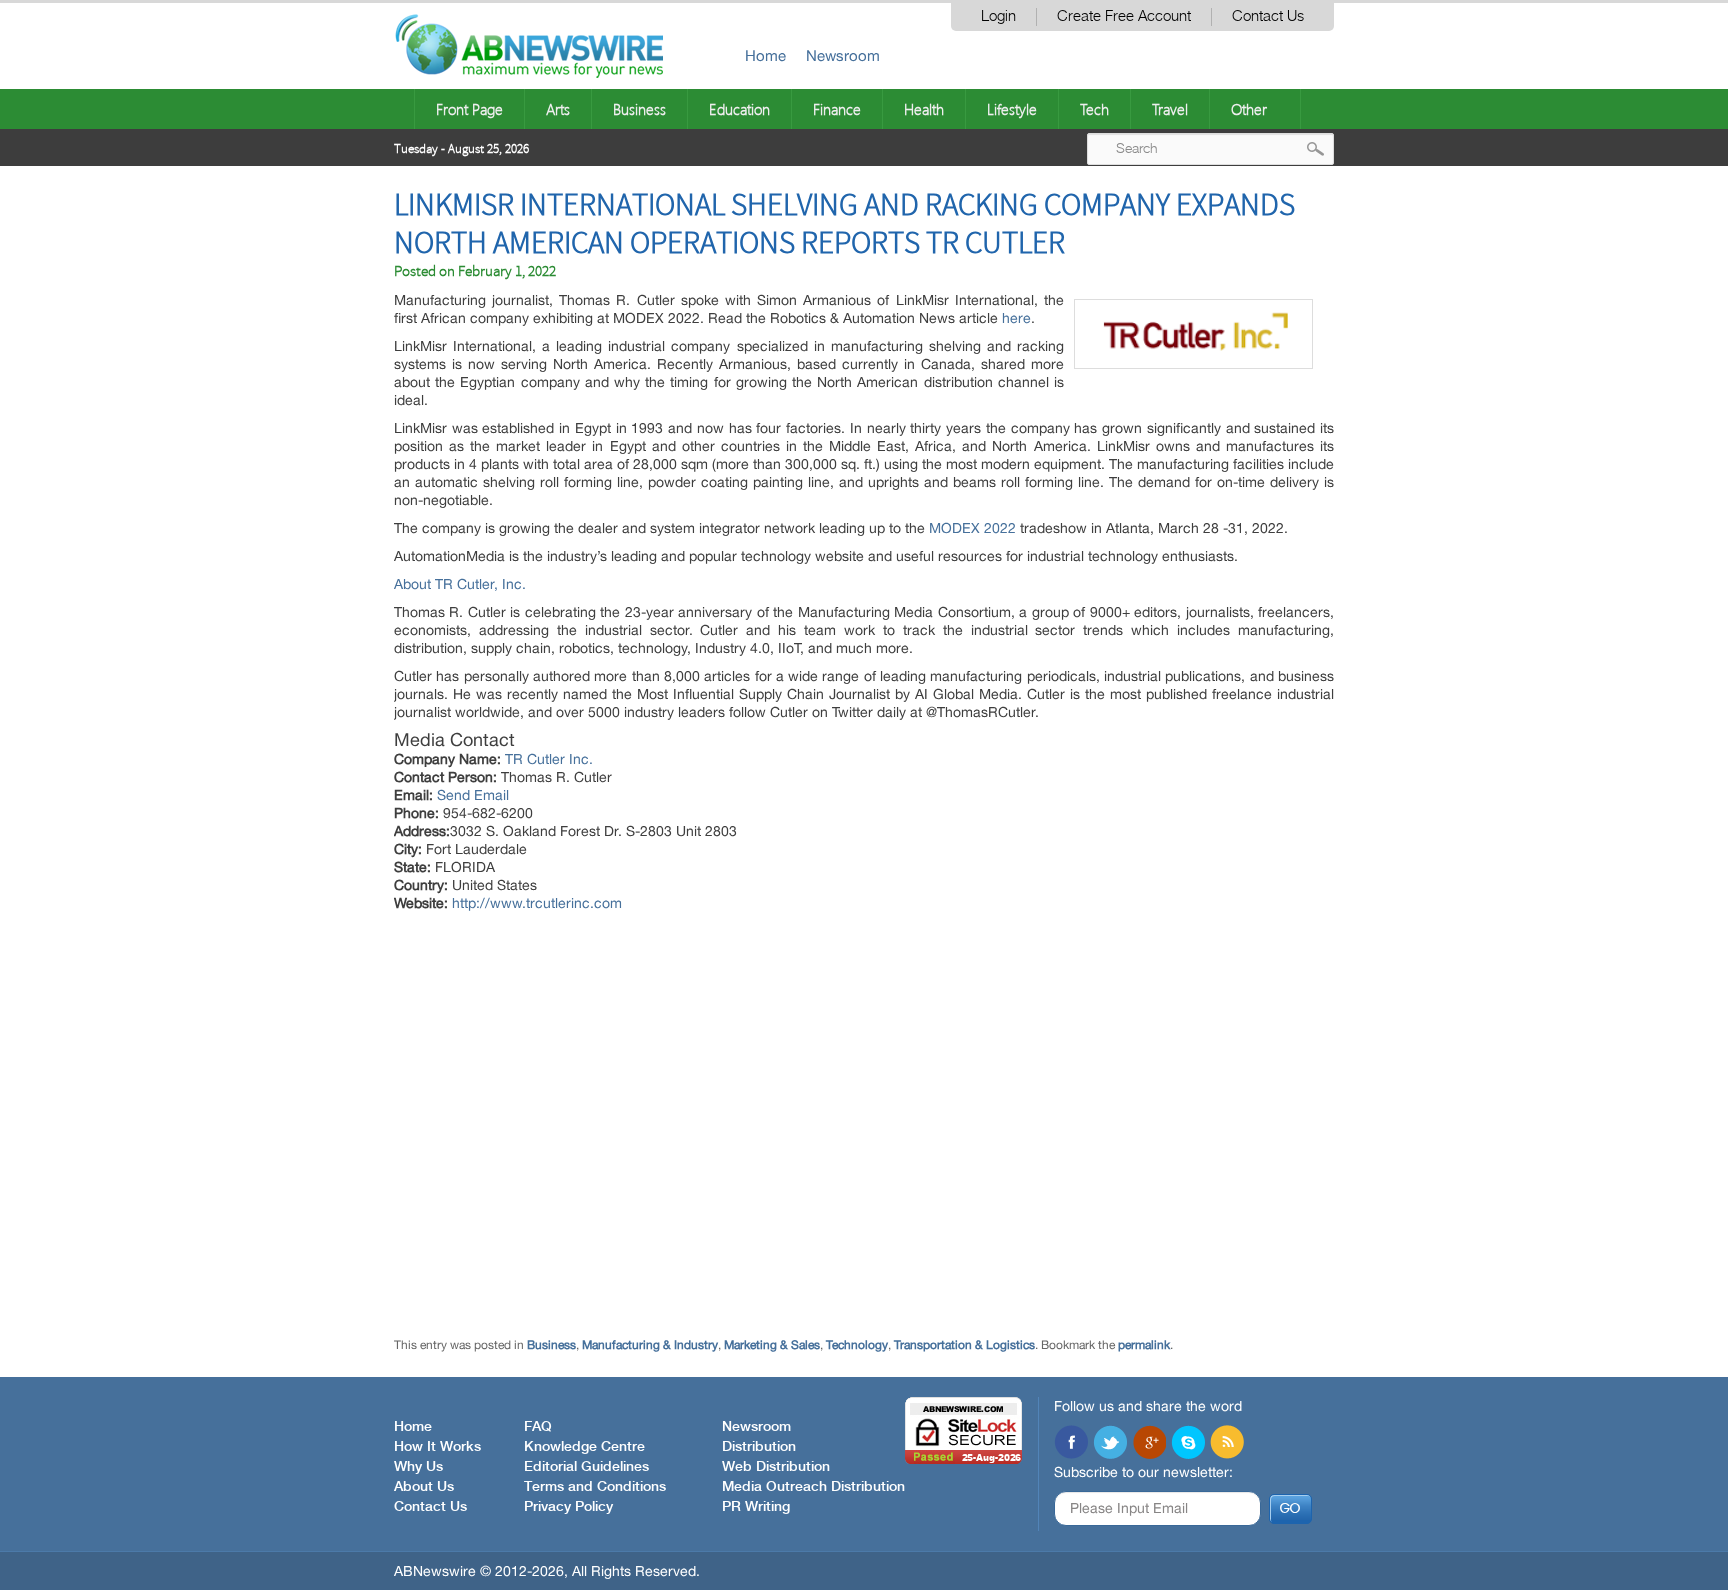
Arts (558, 109)
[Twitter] (1110, 1444)
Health (924, 109)
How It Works (437, 1447)
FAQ (538, 1427)
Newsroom (843, 55)
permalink (1144, 1345)
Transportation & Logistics (964, 1345)
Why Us (418, 1467)
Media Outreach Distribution (813, 1487)
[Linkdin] (1149, 1444)
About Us (424, 1487)
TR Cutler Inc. (549, 759)
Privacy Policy (568, 1507)
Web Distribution (776, 1467)
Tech (1094, 109)
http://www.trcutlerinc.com (537, 903)
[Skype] (1188, 1444)
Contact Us (1268, 16)
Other (1249, 109)
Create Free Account (1124, 16)
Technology (857, 1345)
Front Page (469, 109)
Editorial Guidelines (586, 1467)
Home (765, 55)
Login (998, 16)
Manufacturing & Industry (650, 1345)
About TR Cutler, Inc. (460, 584)
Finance (837, 109)
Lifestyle (1012, 109)
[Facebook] (1071, 1444)
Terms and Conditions (595, 1487)
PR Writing (756, 1507)
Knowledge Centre (584, 1447)
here (1016, 318)
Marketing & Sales (772, 1345)
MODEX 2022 (972, 528)
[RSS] (1227, 1444)
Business (639, 109)
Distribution (759, 1447)
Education (739, 109)
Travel (1170, 109)
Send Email (473, 795)
